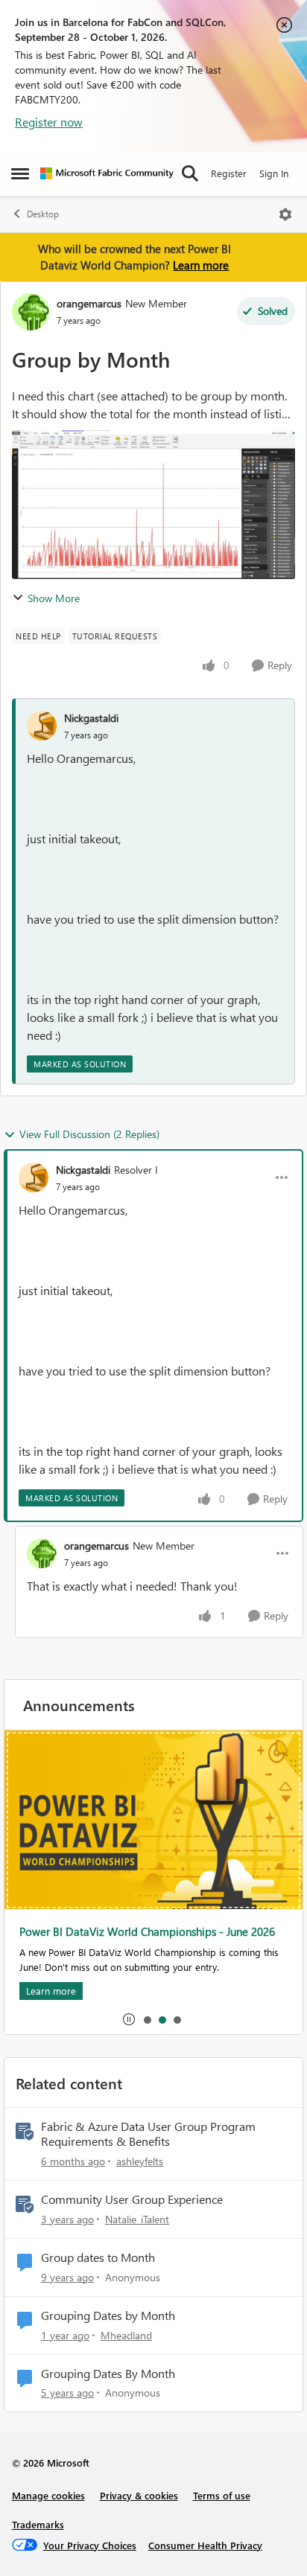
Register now (49, 122)
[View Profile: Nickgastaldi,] (42, 726)
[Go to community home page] (107, 173)
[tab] (147, 2019)
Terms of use (222, 2495)
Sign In (274, 173)
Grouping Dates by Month (108, 2315)
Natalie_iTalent (137, 2219)
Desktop (43, 214)
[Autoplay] (129, 2019)
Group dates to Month (98, 2257)
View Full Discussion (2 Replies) (89, 1134)
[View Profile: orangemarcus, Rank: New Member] (31, 312)
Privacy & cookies (139, 2495)
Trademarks (38, 2524)
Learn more (201, 265)
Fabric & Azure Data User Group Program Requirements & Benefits (148, 2134)
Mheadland (126, 2335)
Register (229, 173)
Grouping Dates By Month (108, 2374)
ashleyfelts (140, 2161)
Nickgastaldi (91, 718)
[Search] (190, 173)
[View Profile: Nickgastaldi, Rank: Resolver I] (34, 1177)
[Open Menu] (285, 214)
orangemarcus (89, 303)
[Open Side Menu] (20, 173)
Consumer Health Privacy (205, 2545)
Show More (54, 598)
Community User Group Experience (132, 2199)
